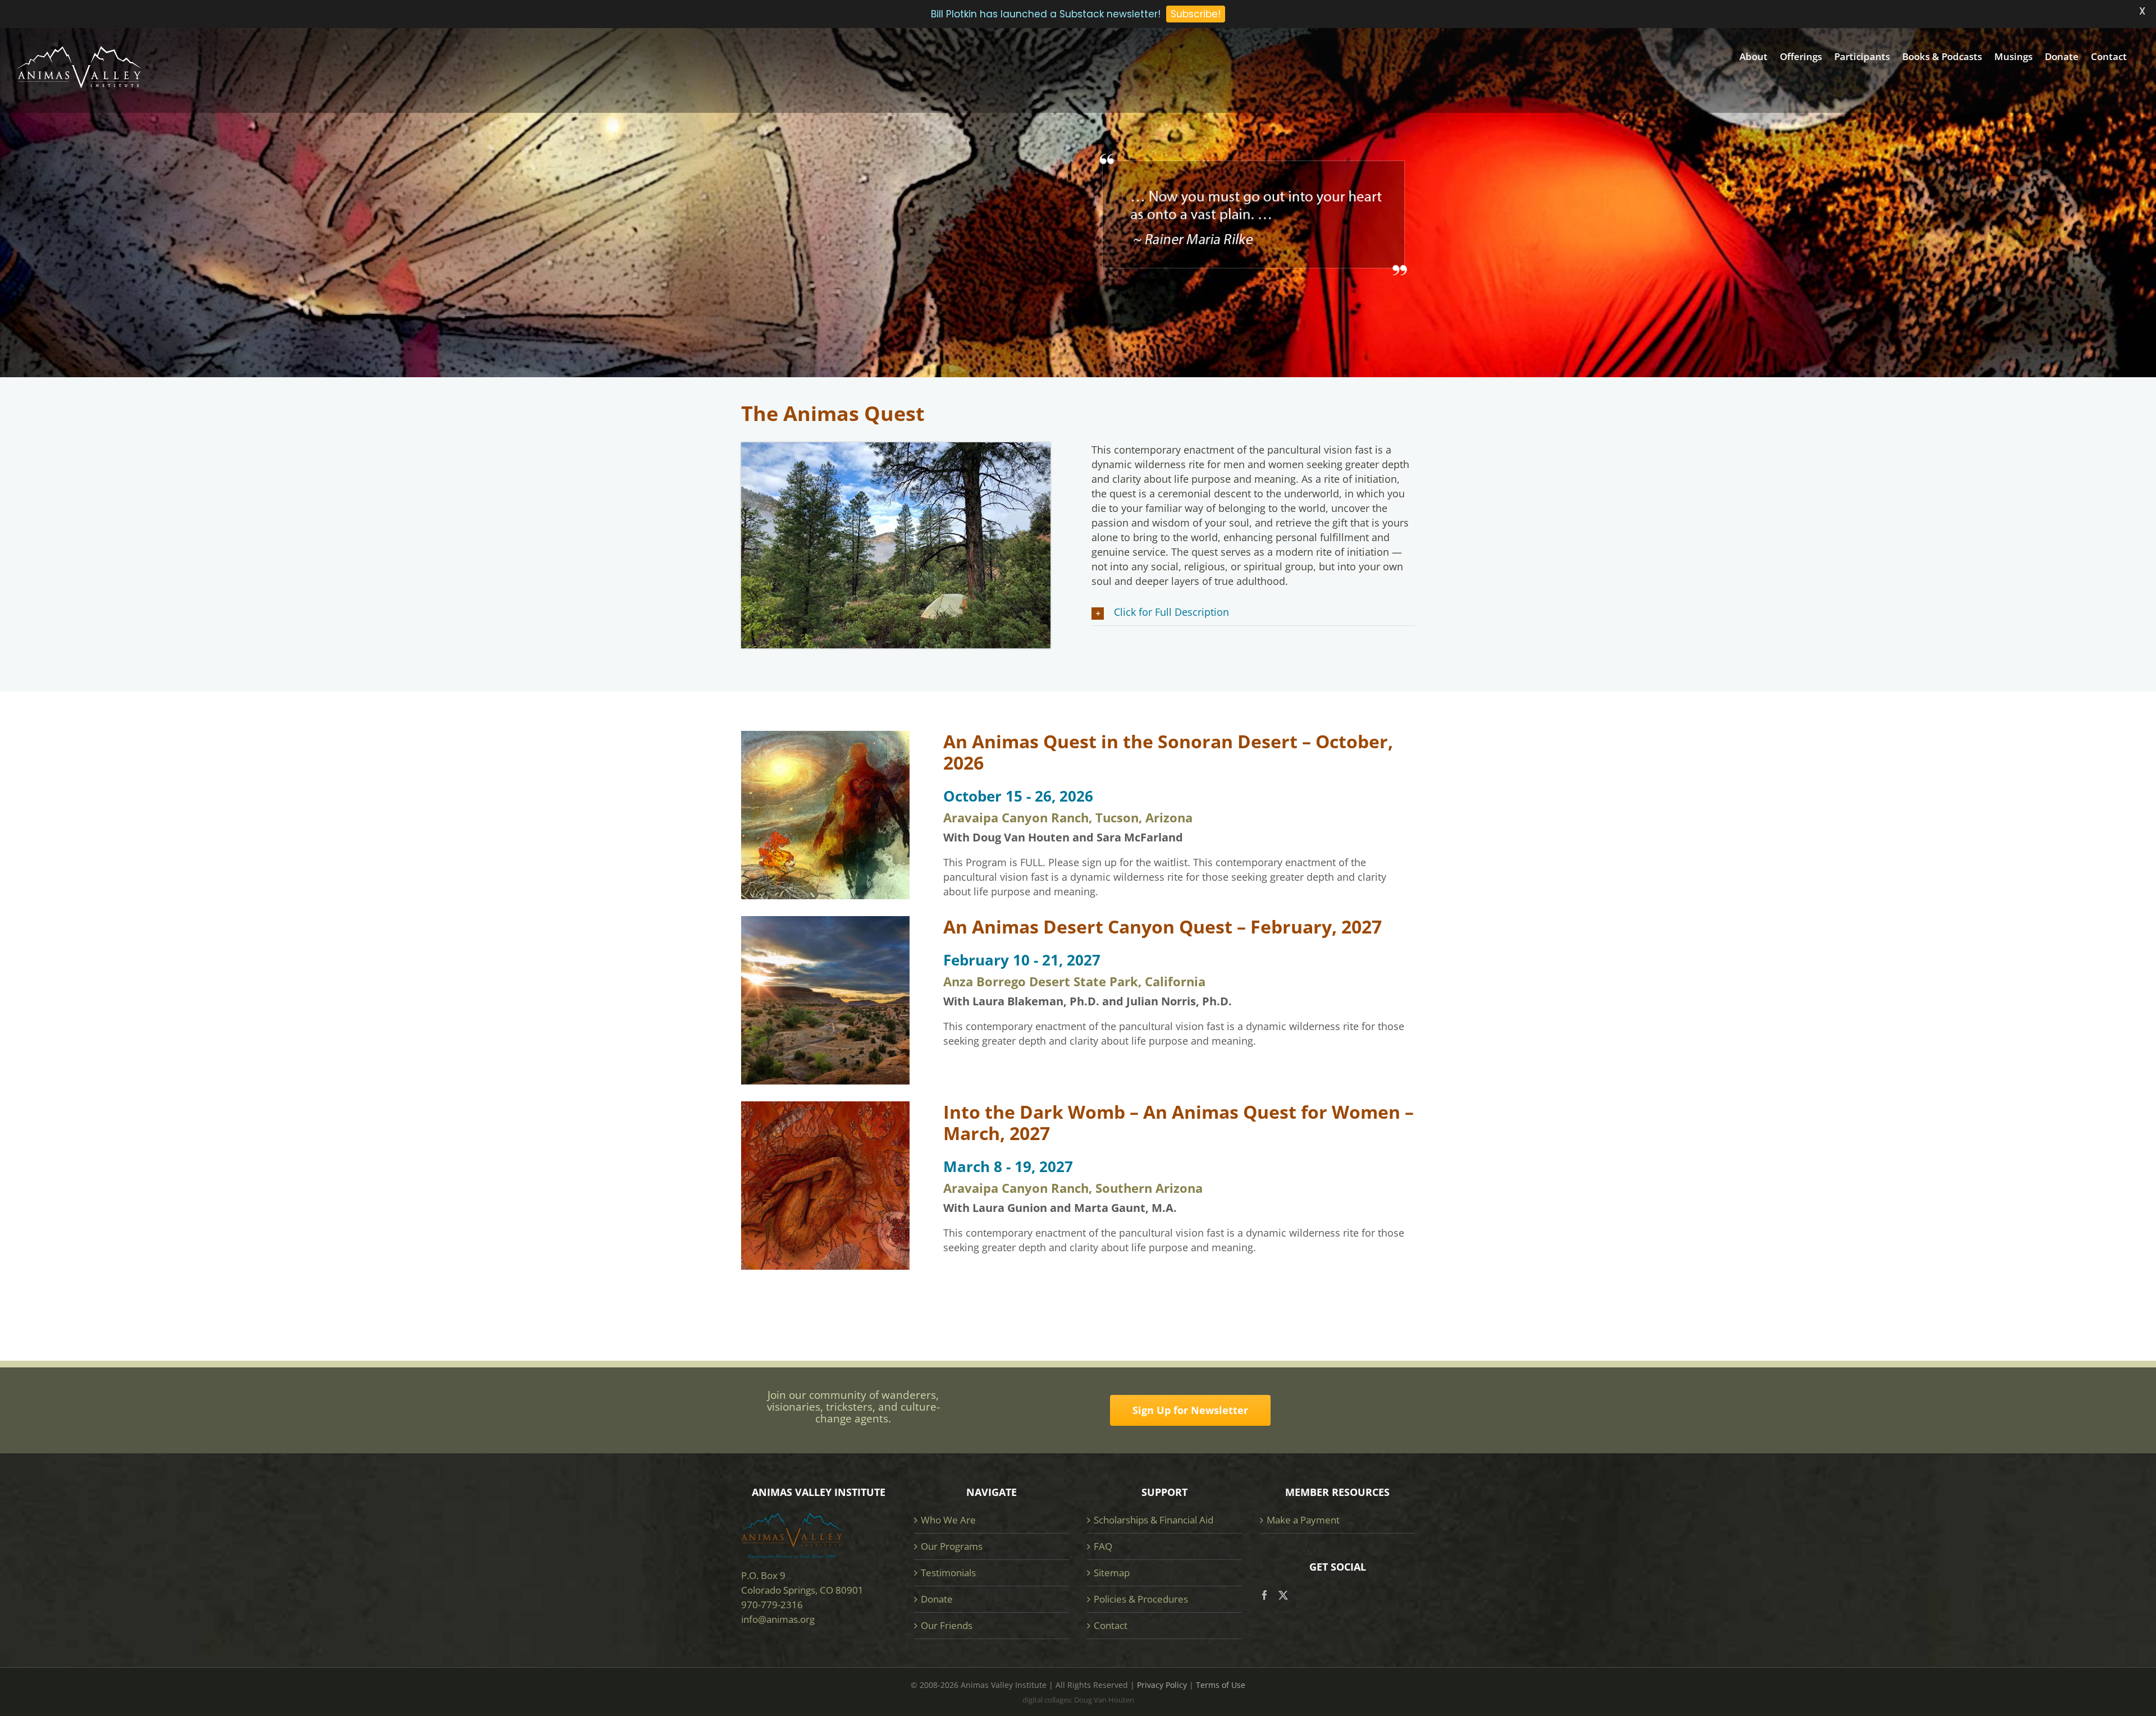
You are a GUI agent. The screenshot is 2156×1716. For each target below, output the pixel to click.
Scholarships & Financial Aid (1154, 1520)
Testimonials (948, 1573)
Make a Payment (1303, 1520)
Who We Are (948, 1520)
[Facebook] (1265, 1595)
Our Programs (952, 1546)
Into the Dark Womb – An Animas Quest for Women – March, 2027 (1179, 1122)
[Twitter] (1283, 1595)
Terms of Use (1221, 1685)
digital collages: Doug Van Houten (1078, 1700)
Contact (1111, 1625)
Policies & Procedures (1141, 1599)
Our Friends (947, 1625)
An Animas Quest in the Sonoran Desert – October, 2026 (1168, 752)
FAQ (1103, 1546)
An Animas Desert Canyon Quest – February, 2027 (1162, 926)
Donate (937, 1599)
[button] (1253, 612)
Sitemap (1112, 1573)
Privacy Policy (1162, 1685)
